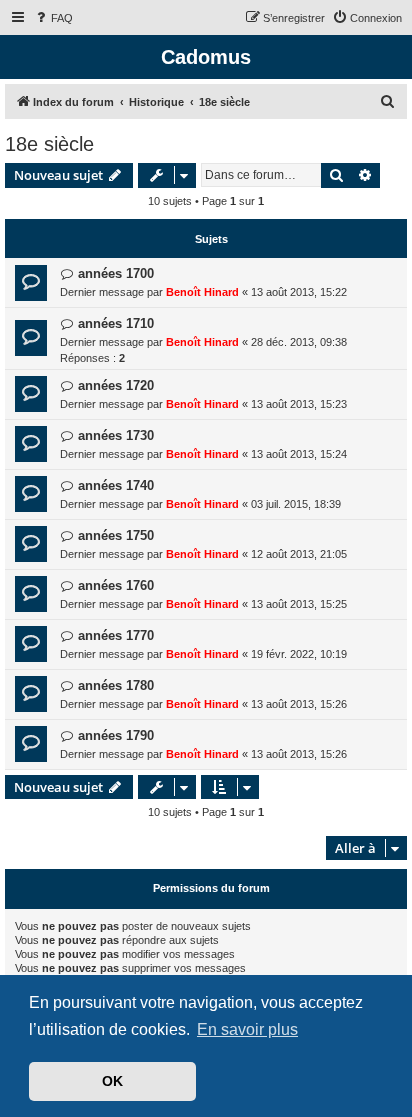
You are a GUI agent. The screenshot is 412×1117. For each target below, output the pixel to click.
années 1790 (116, 735)
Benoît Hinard (202, 292)
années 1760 (116, 585)
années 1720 (116, 385)
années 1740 (116, 485)
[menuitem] (53, 18)
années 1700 (116, 273)
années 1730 (116, 435)
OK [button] (112, 1081)
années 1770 (116, 635)
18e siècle (49, 144)
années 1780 (116, 685)
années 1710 (116, 323)
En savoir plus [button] (247, 1029)
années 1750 (116, 535)
